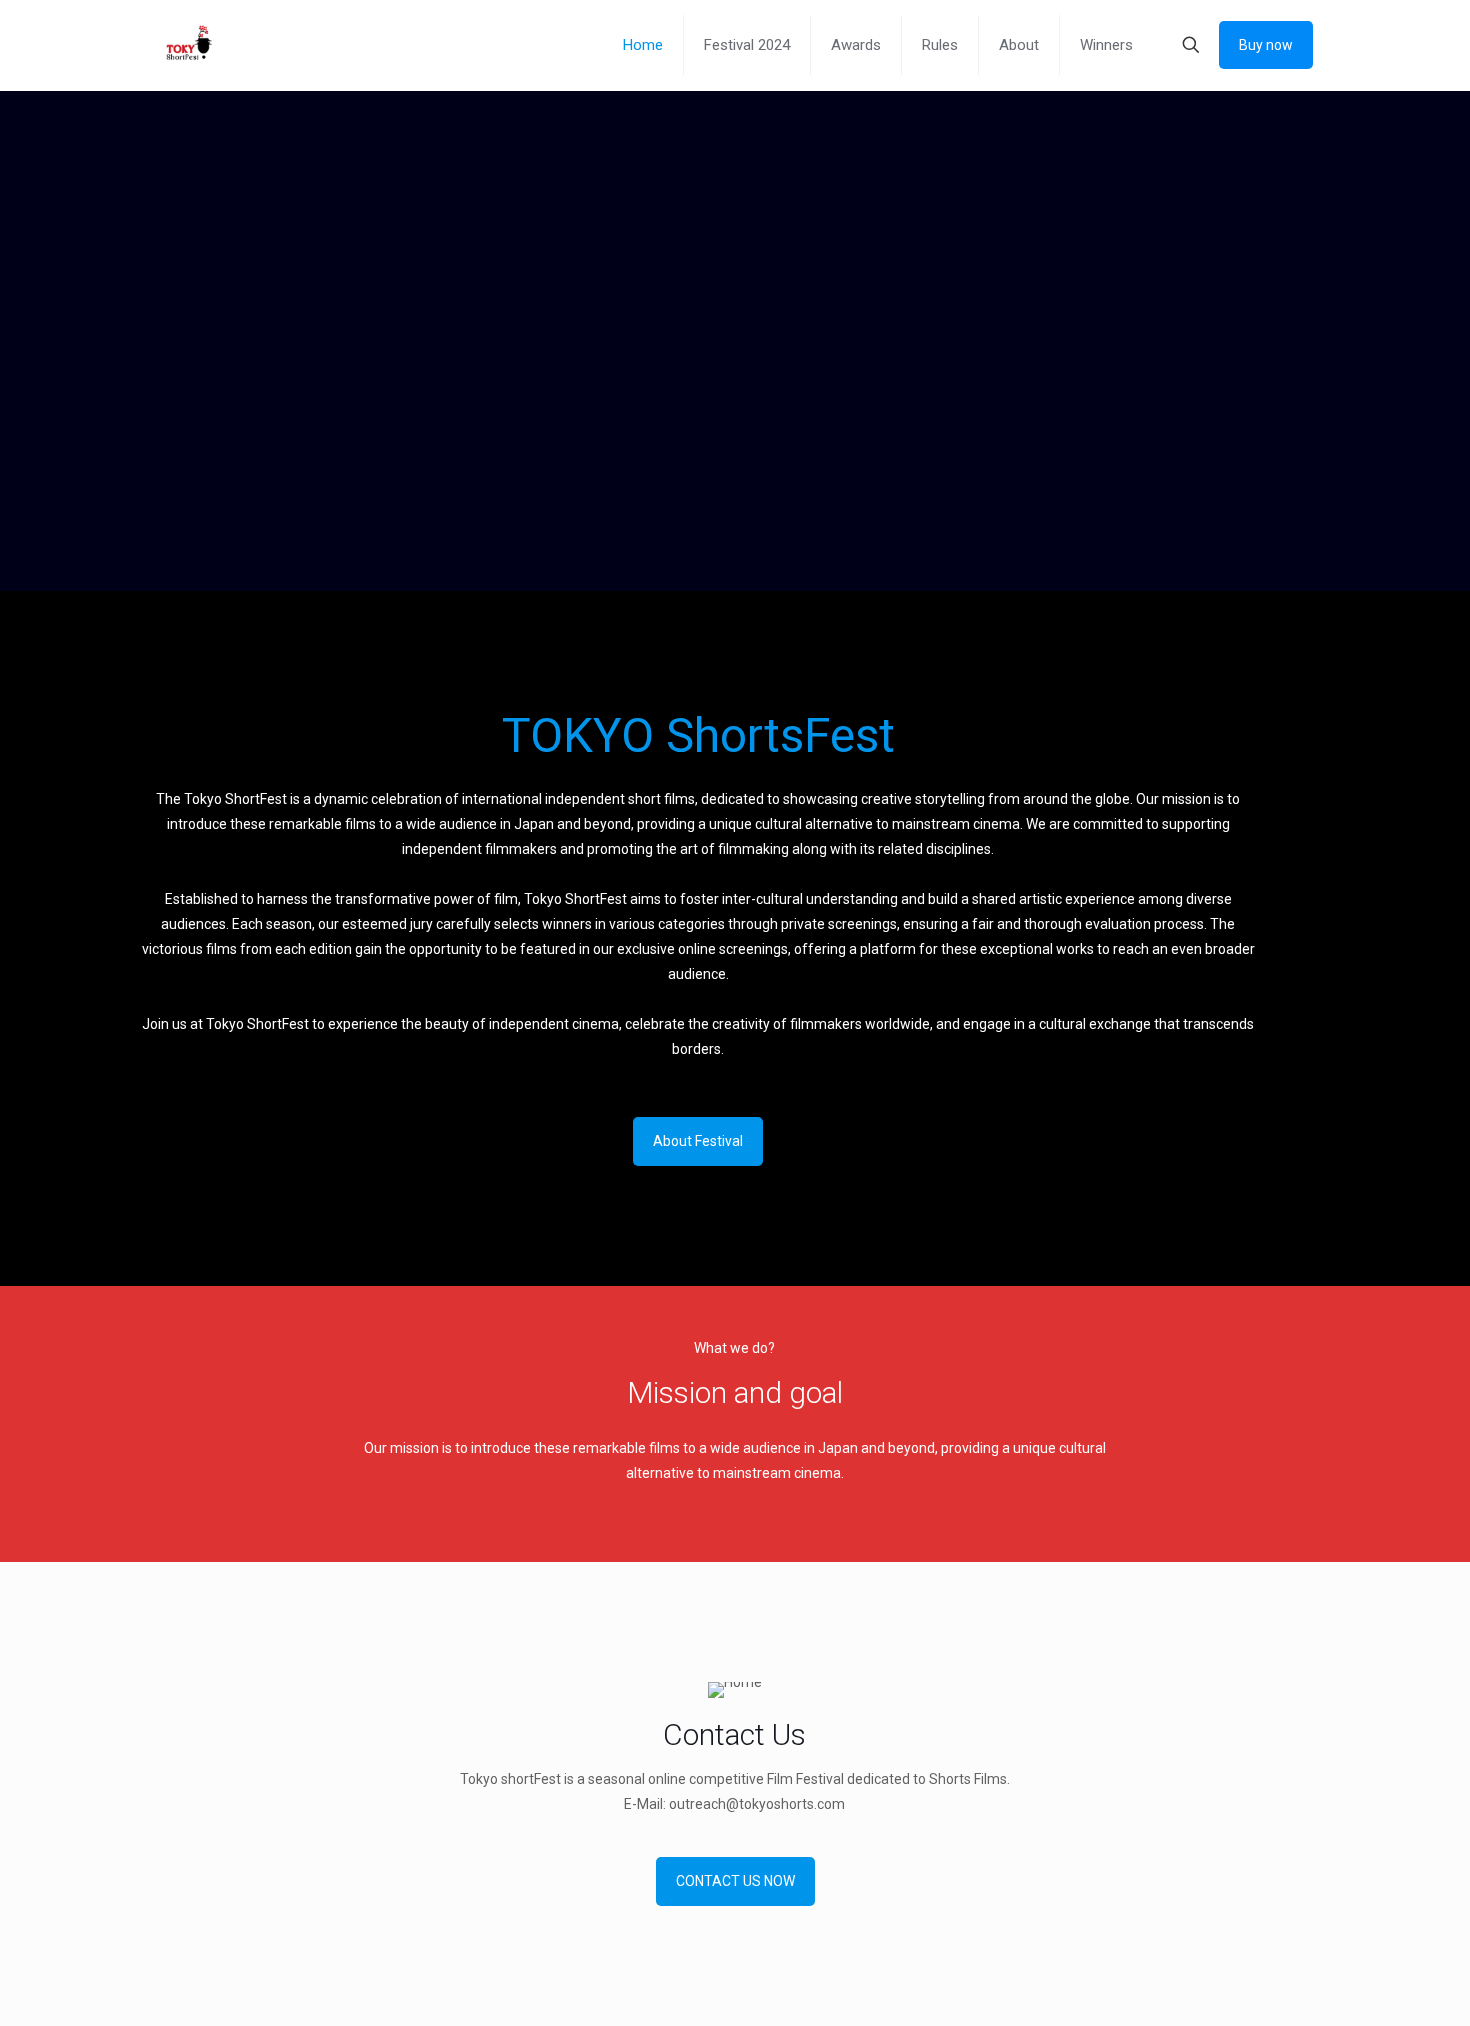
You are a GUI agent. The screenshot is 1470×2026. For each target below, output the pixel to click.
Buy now (1266, 45)
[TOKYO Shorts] (187, 45)
